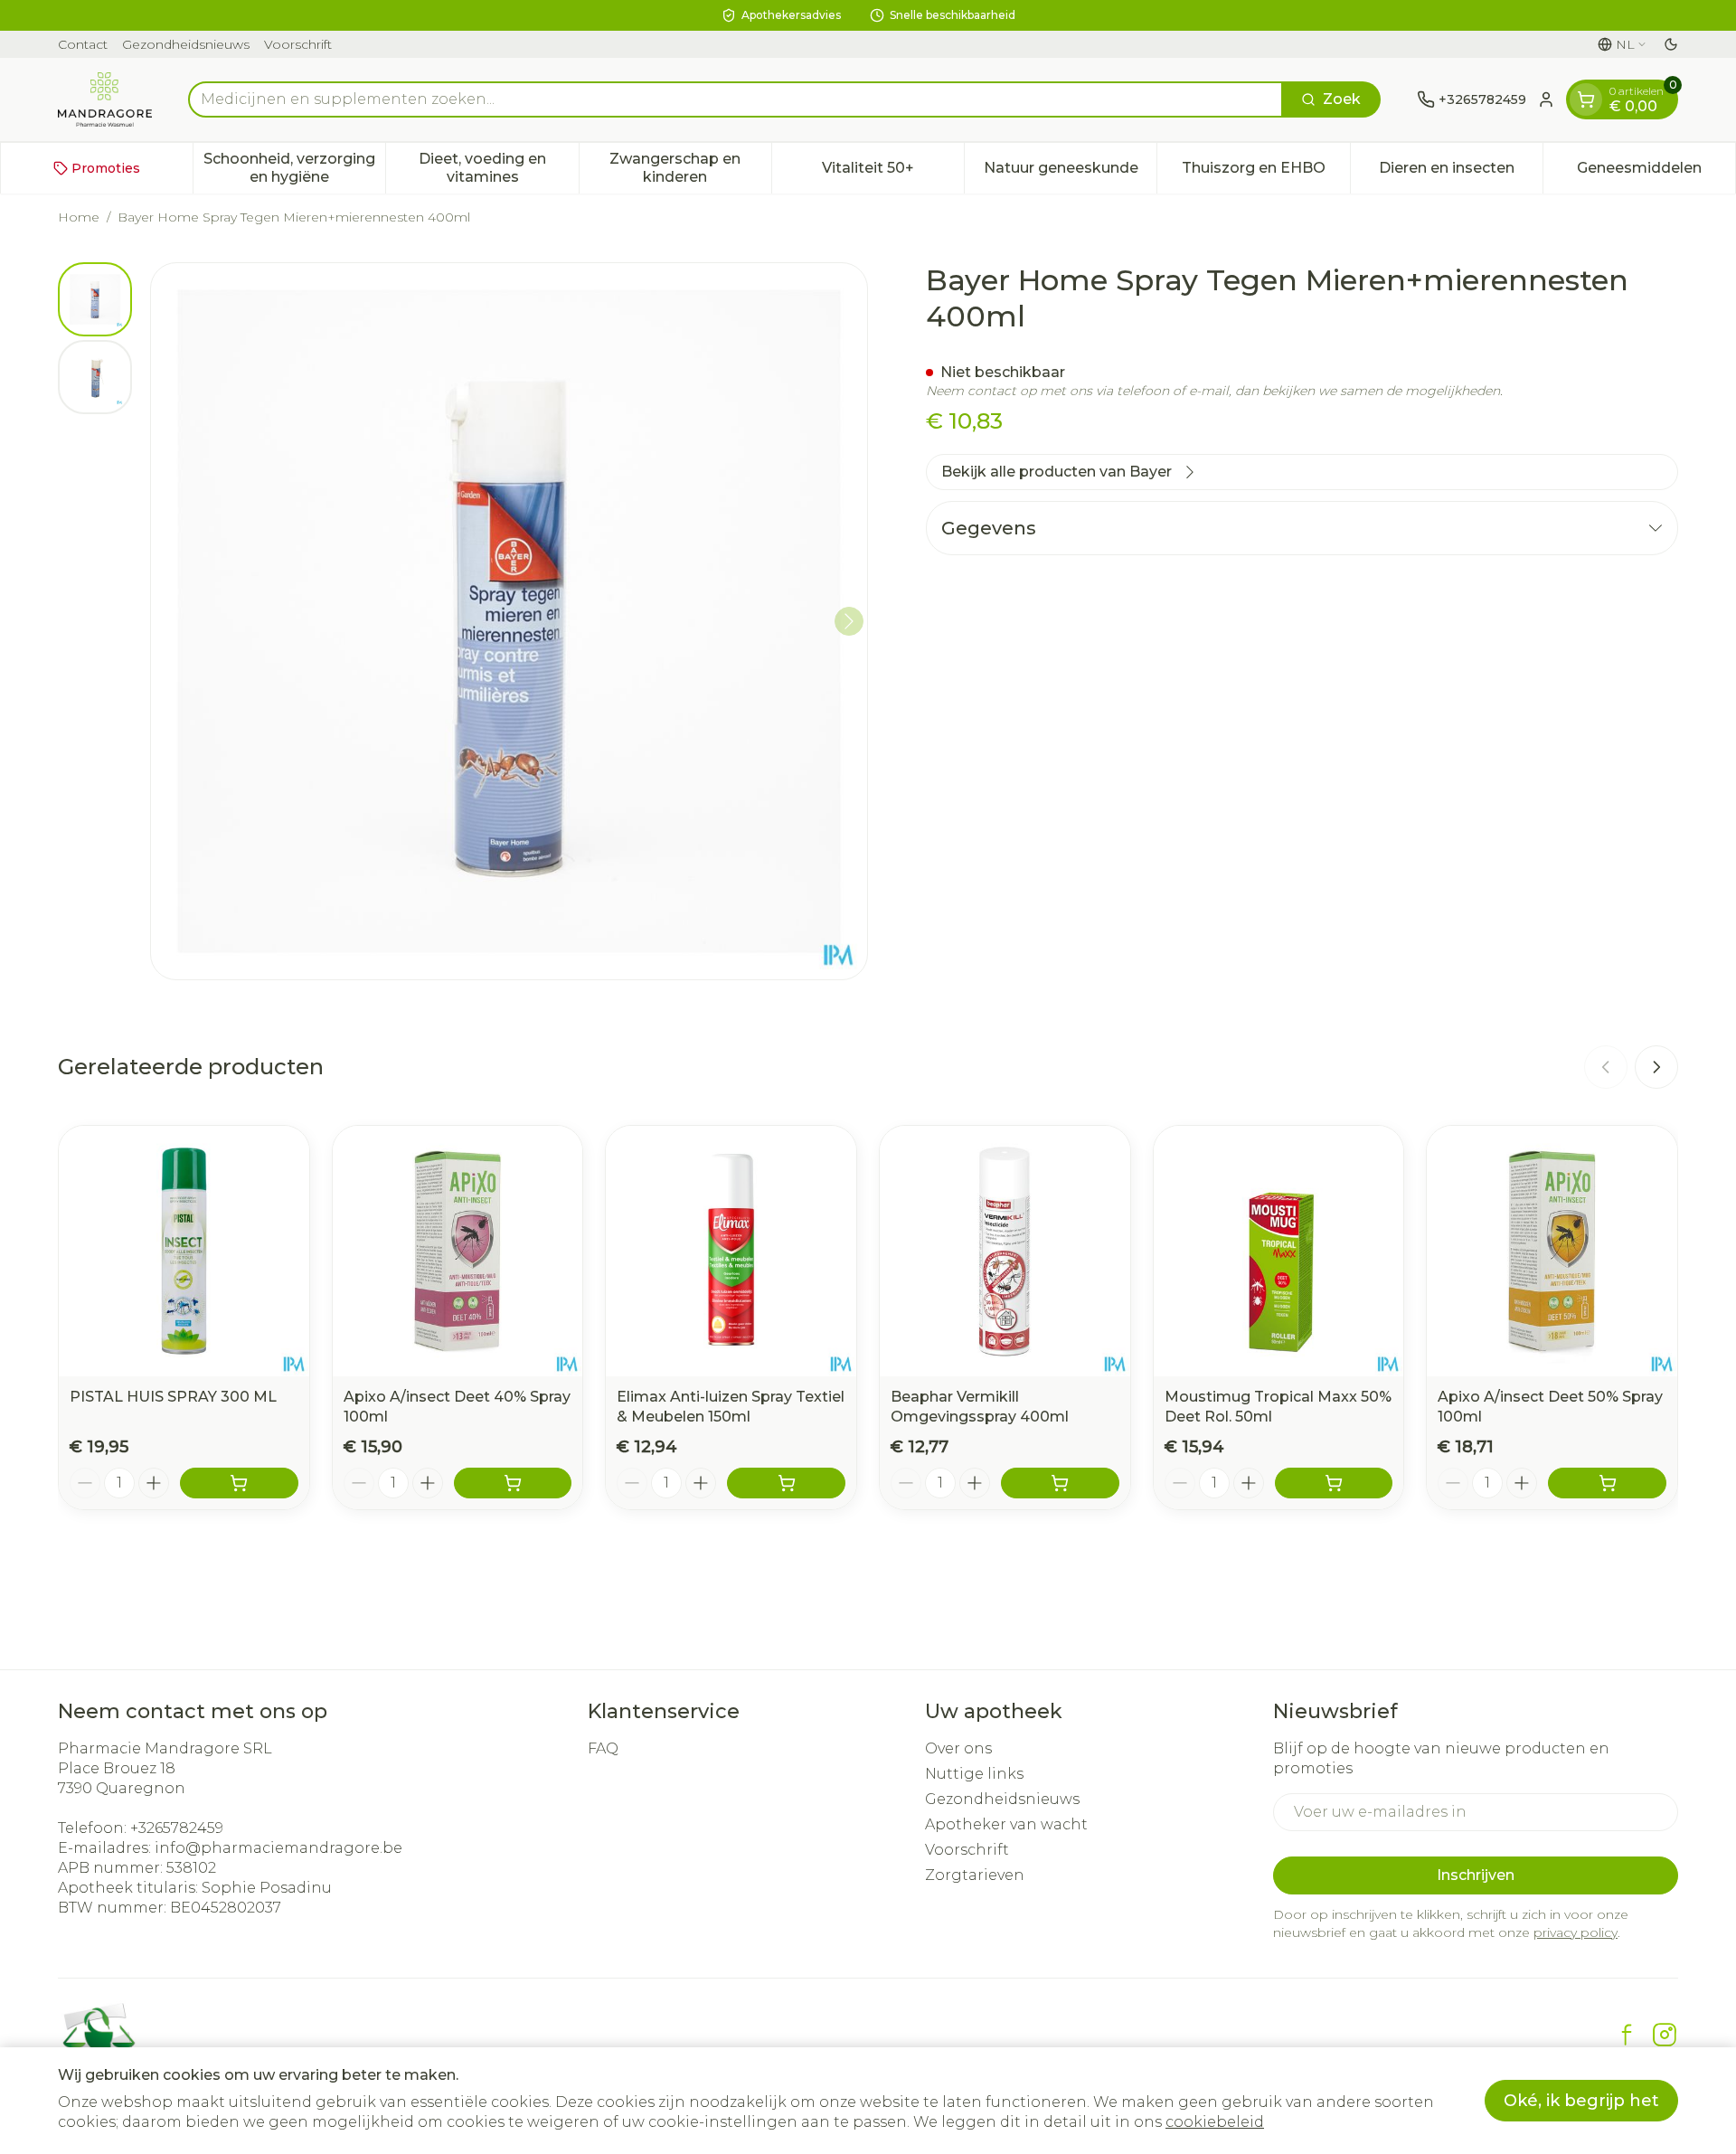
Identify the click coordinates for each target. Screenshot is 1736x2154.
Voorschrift (298, 44)
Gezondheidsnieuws (186, 44)
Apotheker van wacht (1006, 1824)
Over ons (958, 1748)
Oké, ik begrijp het (1581, 2101)
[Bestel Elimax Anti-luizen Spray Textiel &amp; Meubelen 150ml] (786, 1483)
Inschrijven (1476, 1875)
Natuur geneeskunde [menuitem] (1070, 172)
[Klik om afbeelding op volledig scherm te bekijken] (509, 621)
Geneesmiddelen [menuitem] (1656, 172)
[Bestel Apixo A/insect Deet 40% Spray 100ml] (513, 1483)
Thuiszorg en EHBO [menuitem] (1265, 172)
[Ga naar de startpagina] (105, 99)
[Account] (1546, 99)
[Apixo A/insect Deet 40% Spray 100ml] (458, 1251)
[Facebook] (1627, 2035)
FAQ (603, 1748)
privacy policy (1576, 1932)
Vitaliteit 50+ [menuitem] (893, 172)
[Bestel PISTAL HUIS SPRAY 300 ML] (239, 1483)
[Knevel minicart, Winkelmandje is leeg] (1586, 99)
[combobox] (736, 99)
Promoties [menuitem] (106, 168)
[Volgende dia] (1656, 1067)
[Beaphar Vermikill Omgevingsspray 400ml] (1005, 1251)
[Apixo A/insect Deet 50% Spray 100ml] (1552, 1251)
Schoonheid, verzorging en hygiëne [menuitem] (294, 168)
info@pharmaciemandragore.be (278, 1848)
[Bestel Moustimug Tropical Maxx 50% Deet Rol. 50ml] (1334, 1483)
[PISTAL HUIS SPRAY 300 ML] (184, 1251)
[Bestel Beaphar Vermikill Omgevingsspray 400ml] (1060, 1483)
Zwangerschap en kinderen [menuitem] (690, 168)
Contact (83, 44)
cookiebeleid (1215, 2122)
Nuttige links (974, 1774)
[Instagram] (1665, 2035)
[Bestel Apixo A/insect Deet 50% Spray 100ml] (1607, 1483)
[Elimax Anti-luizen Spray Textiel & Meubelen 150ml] (731, 1251)
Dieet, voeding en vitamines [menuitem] (498, 168)
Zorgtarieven (975, 1875)
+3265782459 (177, 1828)
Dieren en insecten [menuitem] (1461, 172)
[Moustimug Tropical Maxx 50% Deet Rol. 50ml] (1279, 1251)
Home (79, 217)
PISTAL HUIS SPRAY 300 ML (173, 1397)
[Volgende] (849, 621)
